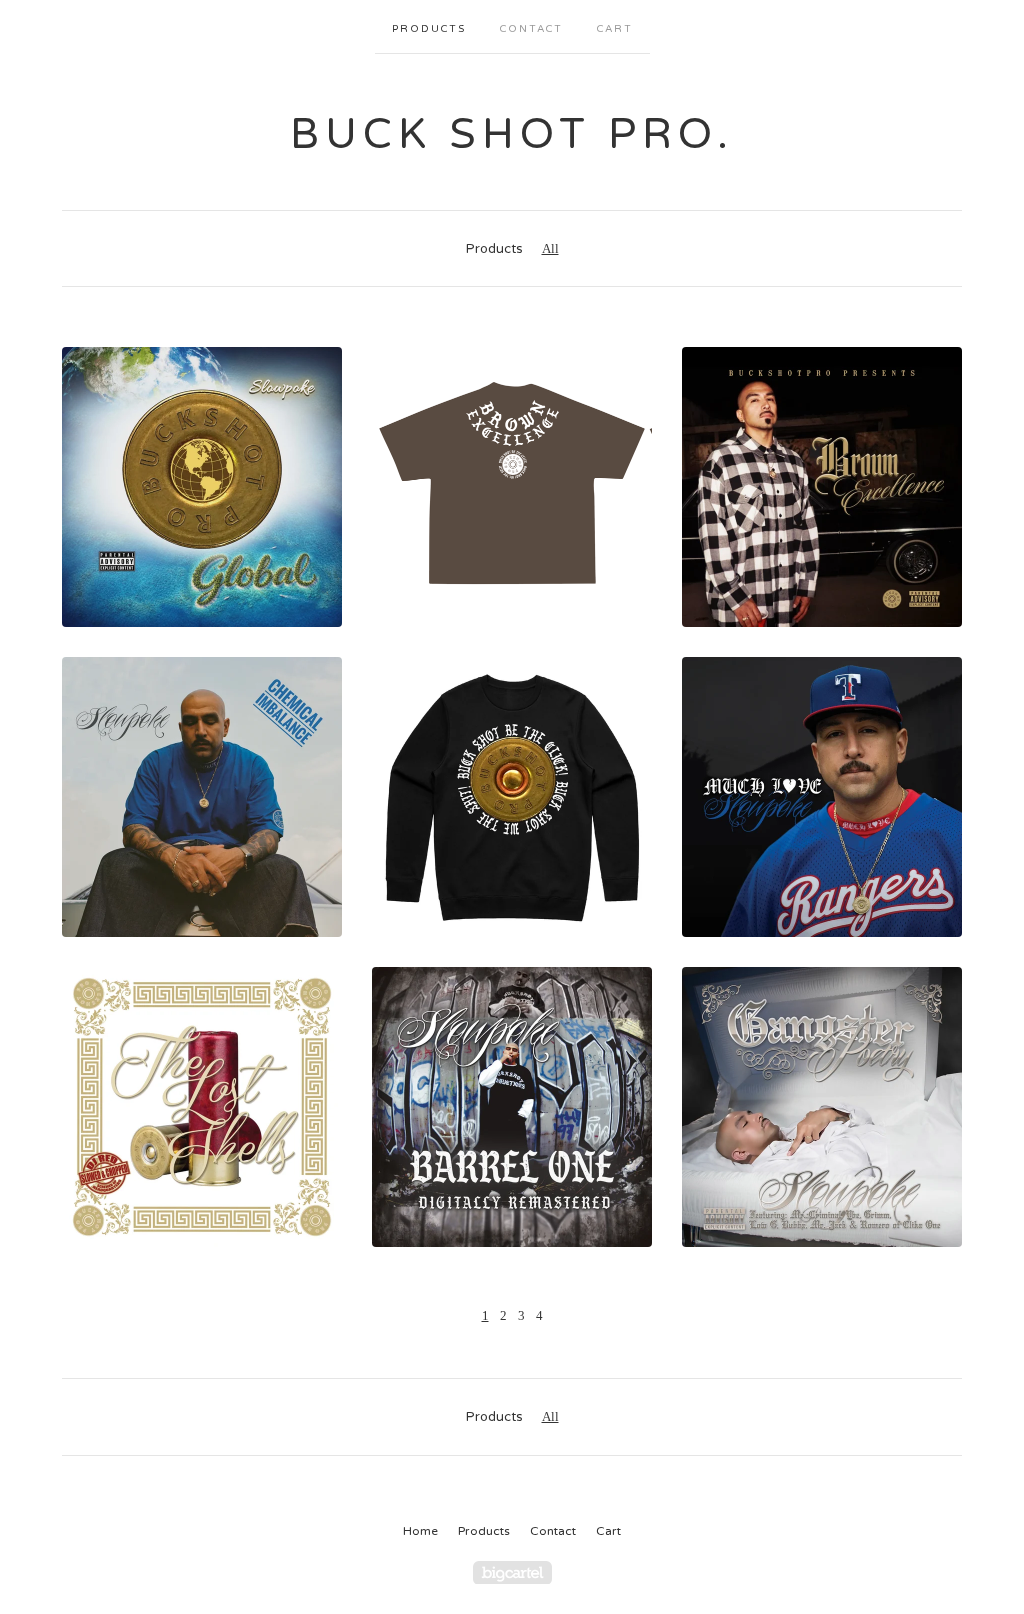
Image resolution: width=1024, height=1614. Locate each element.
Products (429, 29)
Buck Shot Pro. (512, 134)
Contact (531, 29)
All (550, 248)
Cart (615, 29)
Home (420, 1531)
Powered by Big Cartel (512, 1572)
